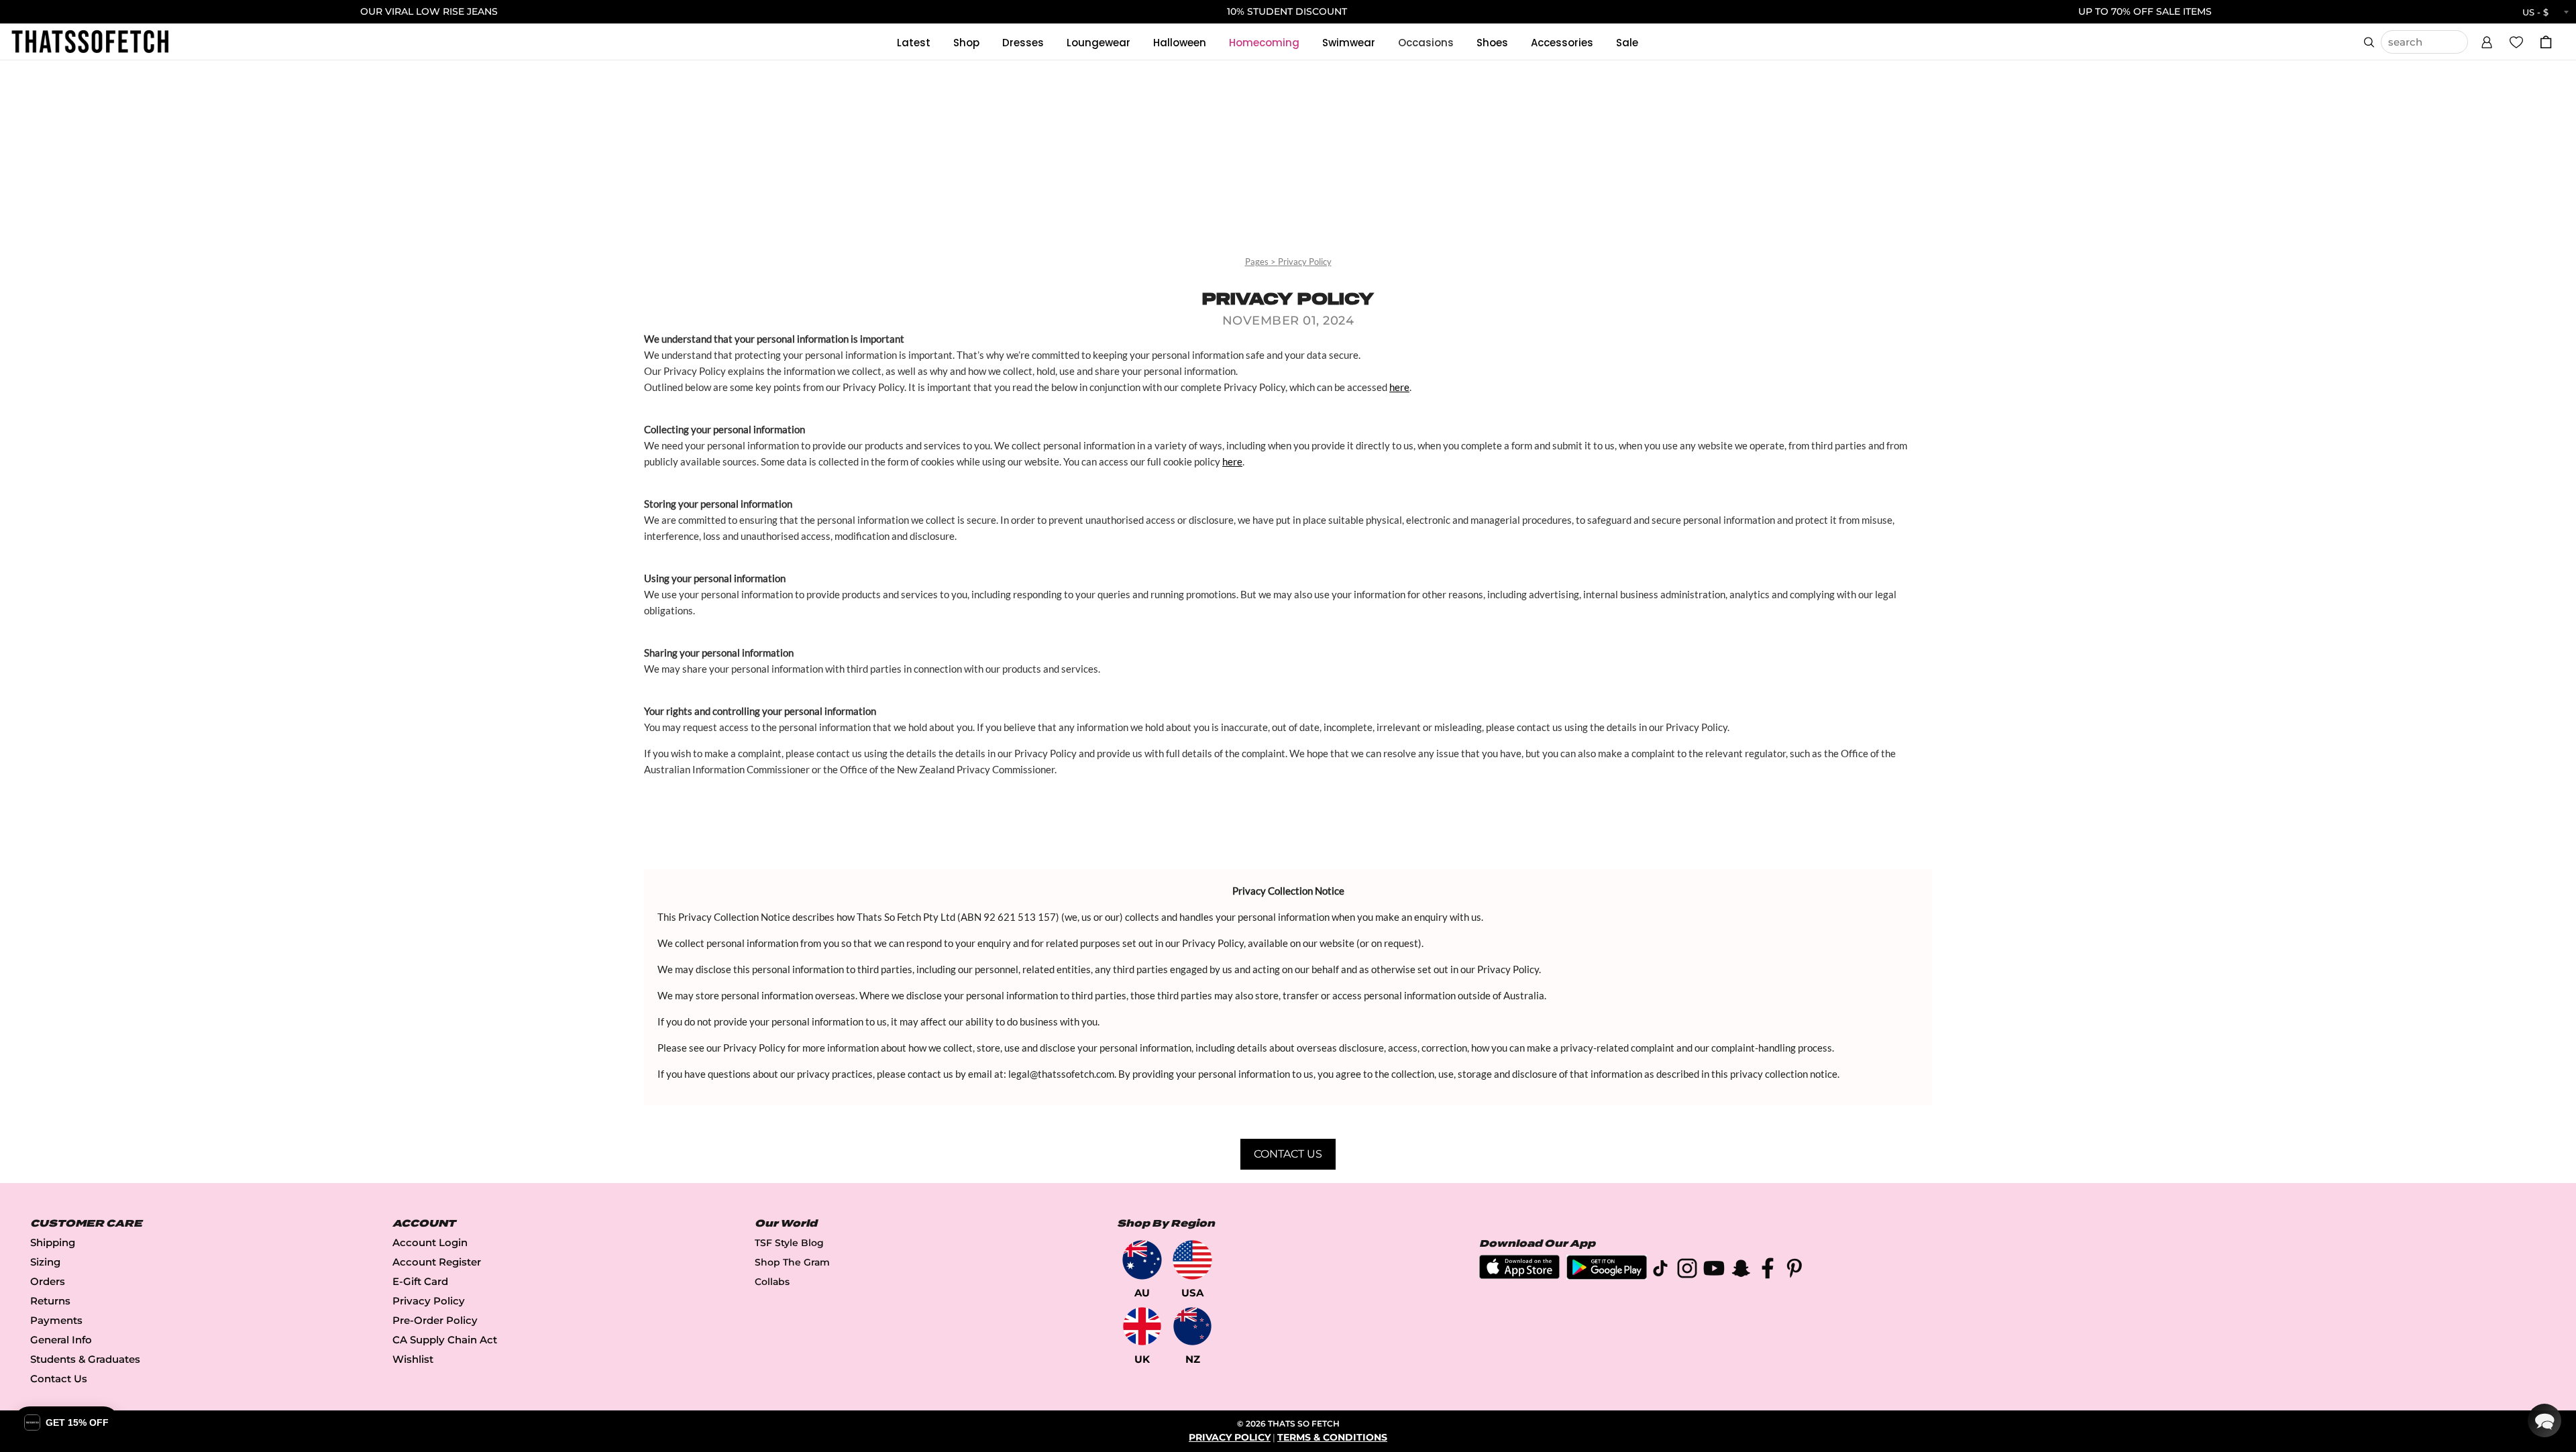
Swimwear (1349, 43)
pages (1257, 262)
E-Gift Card (420, 1281)
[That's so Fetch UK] (1142, 1326)
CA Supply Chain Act (445, 1340)
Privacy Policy (1305, 262)
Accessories (1562, 43)
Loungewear (1098, 43)
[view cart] (2546, 42)
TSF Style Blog (789, 1243)
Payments (56, 1320)
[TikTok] (1660, 1271)
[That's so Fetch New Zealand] (1192, 1326)
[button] (2487, 40)
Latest (914, 43)
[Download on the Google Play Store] (1607, 1276)
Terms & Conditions (1332, 1437)
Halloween (1180, 43)
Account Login (430, 1242)
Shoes (1492, 43)
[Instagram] (1687, 1271)
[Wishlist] (2516, 42)
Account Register (437, 1262)
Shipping (53, 1242)
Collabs (772, 1282)
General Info (61, 1340)
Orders (48, 1281)
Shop (966, 43)
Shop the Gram (792, 1262)
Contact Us (1288, 1154)
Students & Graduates (85, 1359)
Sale (1627, 43)
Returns (50, 1301)
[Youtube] (1714, 1271)
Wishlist (413, 1359)
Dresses (1023, 43)
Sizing (45, 1262)
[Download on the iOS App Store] (1519, 1275)
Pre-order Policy (435, 1320)
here (1399, 387)
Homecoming (1264, 43)
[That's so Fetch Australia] (1142, 1260)
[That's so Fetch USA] (1192, 1260)
